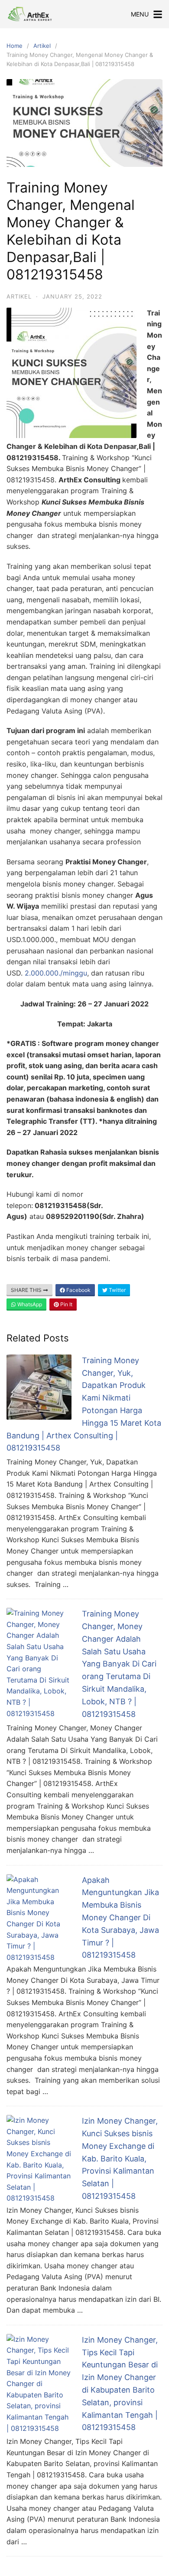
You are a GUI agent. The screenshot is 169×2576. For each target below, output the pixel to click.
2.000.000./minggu (56, 973)
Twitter (117, 1290)
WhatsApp (29, 1304)
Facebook (78, 1290)
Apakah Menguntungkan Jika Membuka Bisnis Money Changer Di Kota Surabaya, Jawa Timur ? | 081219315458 (120, 1918)
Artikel (42, 46)
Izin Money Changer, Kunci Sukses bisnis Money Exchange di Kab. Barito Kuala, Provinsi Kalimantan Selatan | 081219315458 (120, 2158)
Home (15, 46)
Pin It (66, 1304)
